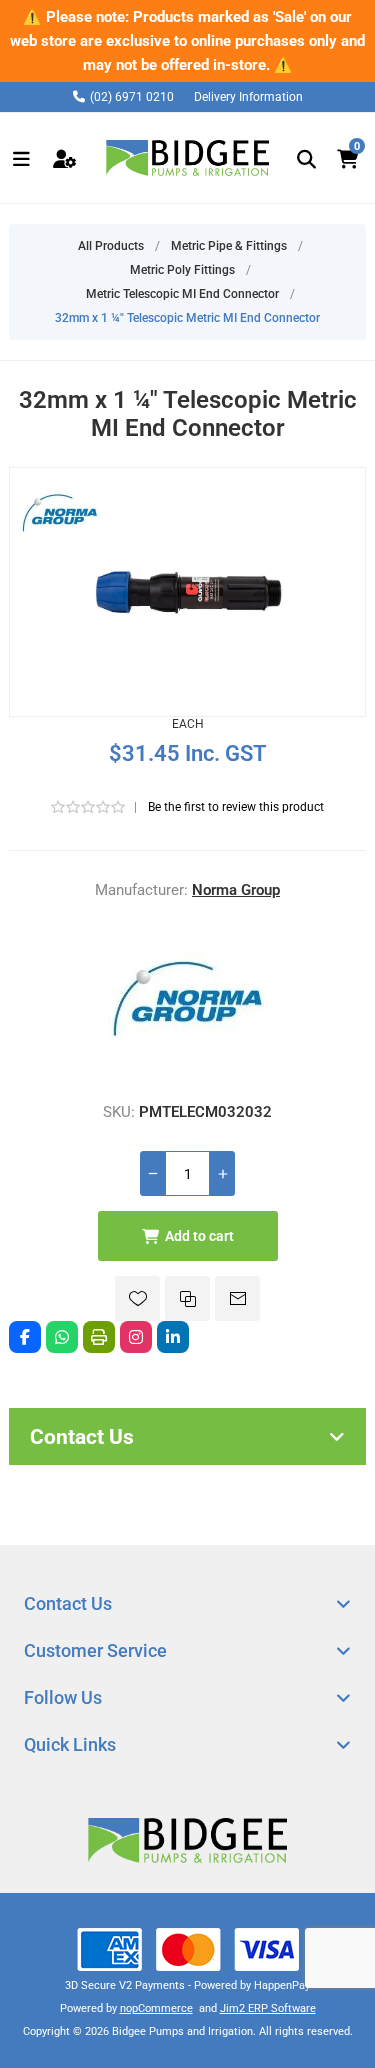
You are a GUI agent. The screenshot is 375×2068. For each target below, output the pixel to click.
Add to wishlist (137, 1298)
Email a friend (237, 1298)
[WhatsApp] (62, 1337)
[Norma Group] (188, 1074)
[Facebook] (25, 1337)
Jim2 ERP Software (268, 2008)
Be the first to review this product (236, 807)
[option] (187, 41)
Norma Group (236, 890)
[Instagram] (136, 1337)
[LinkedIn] (173, 1337)
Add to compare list (187, 1298)
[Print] (99, 1337)
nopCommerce (156, 2008)
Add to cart (199, 1236)
